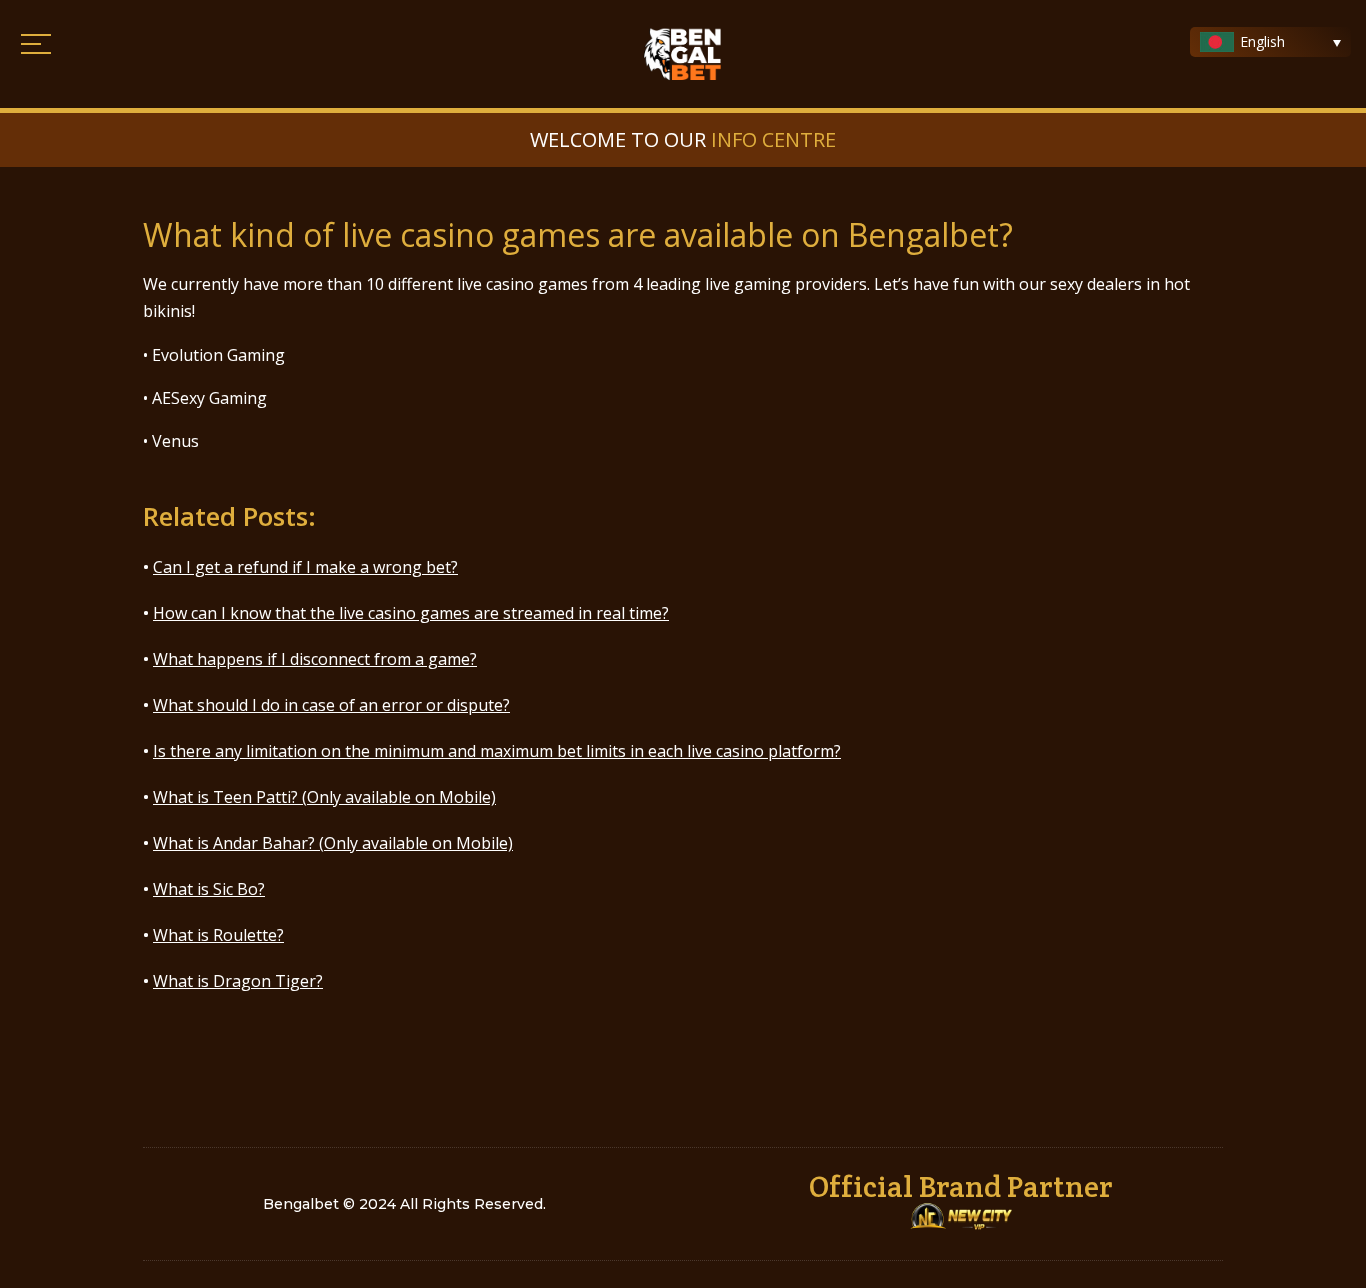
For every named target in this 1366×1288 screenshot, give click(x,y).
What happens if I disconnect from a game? (315, 659)
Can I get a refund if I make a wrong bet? (305, 567)
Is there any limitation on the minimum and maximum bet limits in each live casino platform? (497, 751)
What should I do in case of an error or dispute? (331, 705)
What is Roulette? (218, 935)
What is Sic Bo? (209, 889)
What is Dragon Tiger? (238, 981)
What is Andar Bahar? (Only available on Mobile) (333, 843)
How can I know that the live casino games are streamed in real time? (411, 613)
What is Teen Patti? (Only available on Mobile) (324, 797)
